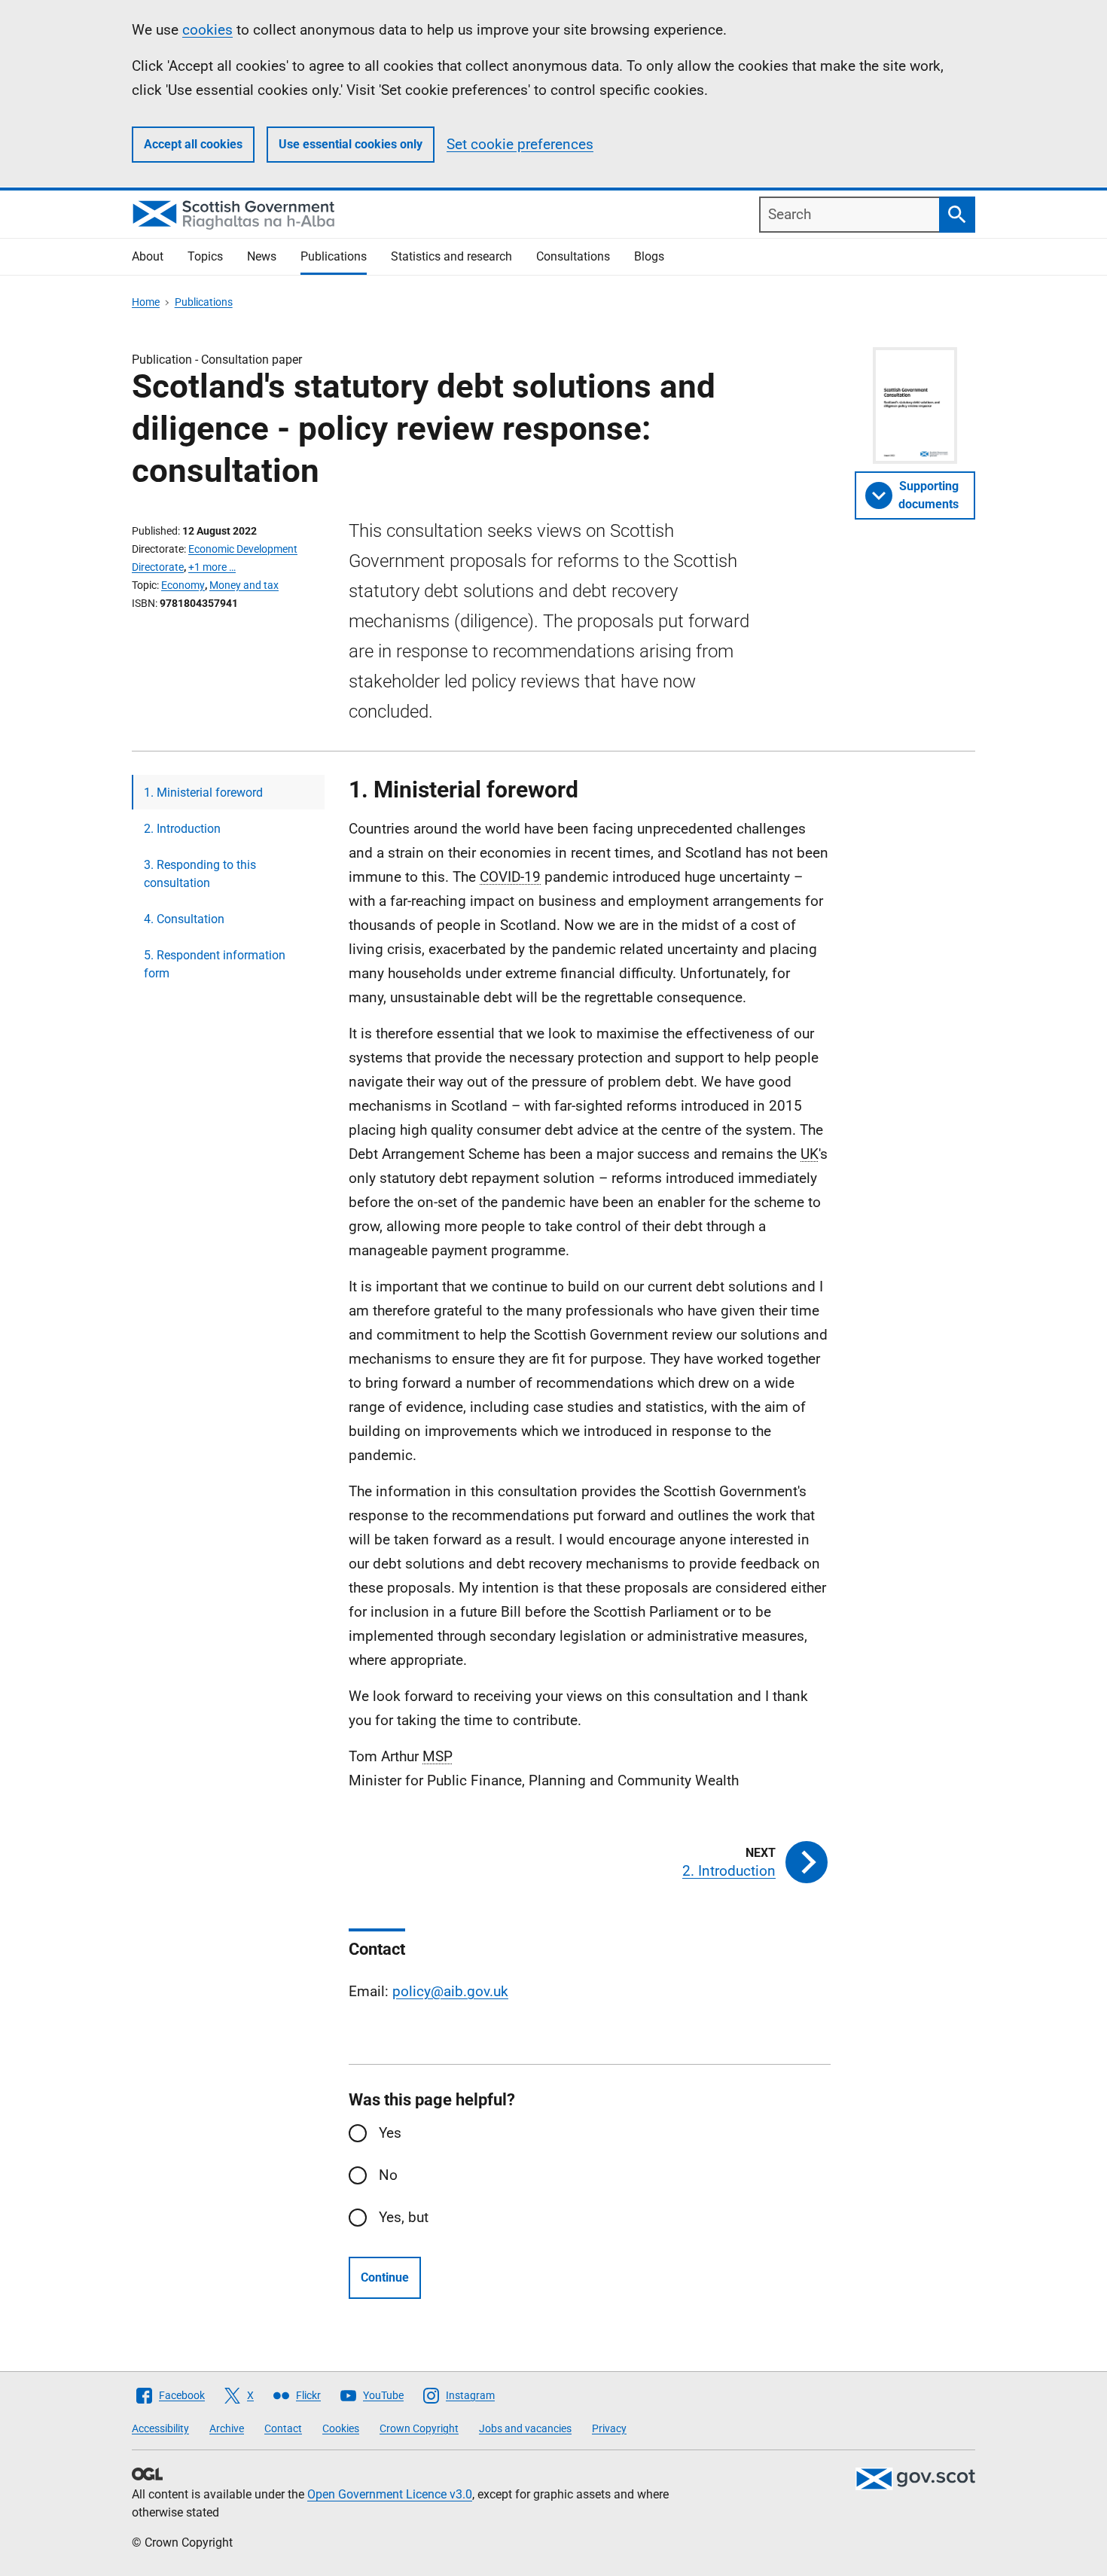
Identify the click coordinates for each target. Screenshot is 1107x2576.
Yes (390, 2133)
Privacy (609, 2428)
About (148, 256)
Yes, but (404, 2217)
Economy (183, 585)
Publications (334, 256)
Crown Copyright (419, 2428)
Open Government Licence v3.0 (390, 2494)
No (388, 2175)
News (262, 256)
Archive (227, 2428)
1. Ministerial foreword (203, 793)
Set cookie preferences (520, 144)
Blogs (649, 256)
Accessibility (160, 2428)
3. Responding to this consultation (200, 874)
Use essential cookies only (351, 144)
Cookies (341, 2428)
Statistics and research (451, 256)
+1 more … (212, 567)
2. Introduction (182, 829)
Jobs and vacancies (525, 2428)
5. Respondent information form (215, 964)
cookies (207, 30)
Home (146, 302)
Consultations (573, 256)
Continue (385, 2277)
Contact (283, 2428)
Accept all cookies (193, 144)
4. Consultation (184, 919)
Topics (205, 256)
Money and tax (244, 585)
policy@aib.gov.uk (450, 1991)
